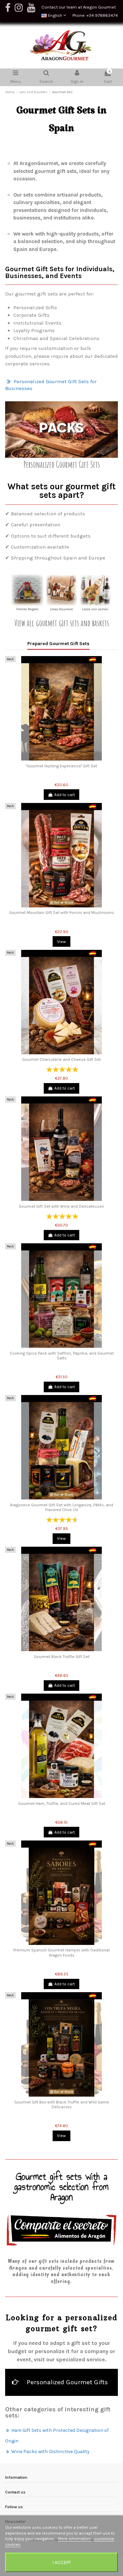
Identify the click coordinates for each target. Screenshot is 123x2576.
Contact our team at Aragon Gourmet (79, 7)
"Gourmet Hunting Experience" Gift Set (61, 766)
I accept (62, 2562)
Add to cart (65, 795)
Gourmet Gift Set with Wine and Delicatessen (61, 1206)
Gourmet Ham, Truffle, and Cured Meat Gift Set (62, 1804)
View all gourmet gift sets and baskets (62, 623)
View (61, 942)
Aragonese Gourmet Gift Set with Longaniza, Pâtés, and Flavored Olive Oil (61, 1507)
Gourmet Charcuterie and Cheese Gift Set (61, 1059)
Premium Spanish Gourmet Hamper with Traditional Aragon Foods (61, 1952)
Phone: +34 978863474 (95, 15)
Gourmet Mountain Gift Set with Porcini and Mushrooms (62, 913)
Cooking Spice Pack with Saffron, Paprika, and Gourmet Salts (62, 1356)
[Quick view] (61, 758)
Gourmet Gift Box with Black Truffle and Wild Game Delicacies (62, 2104)
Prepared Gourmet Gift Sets (58, 643)
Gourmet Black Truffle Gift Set (62, 1657)
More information (75, 2539)
